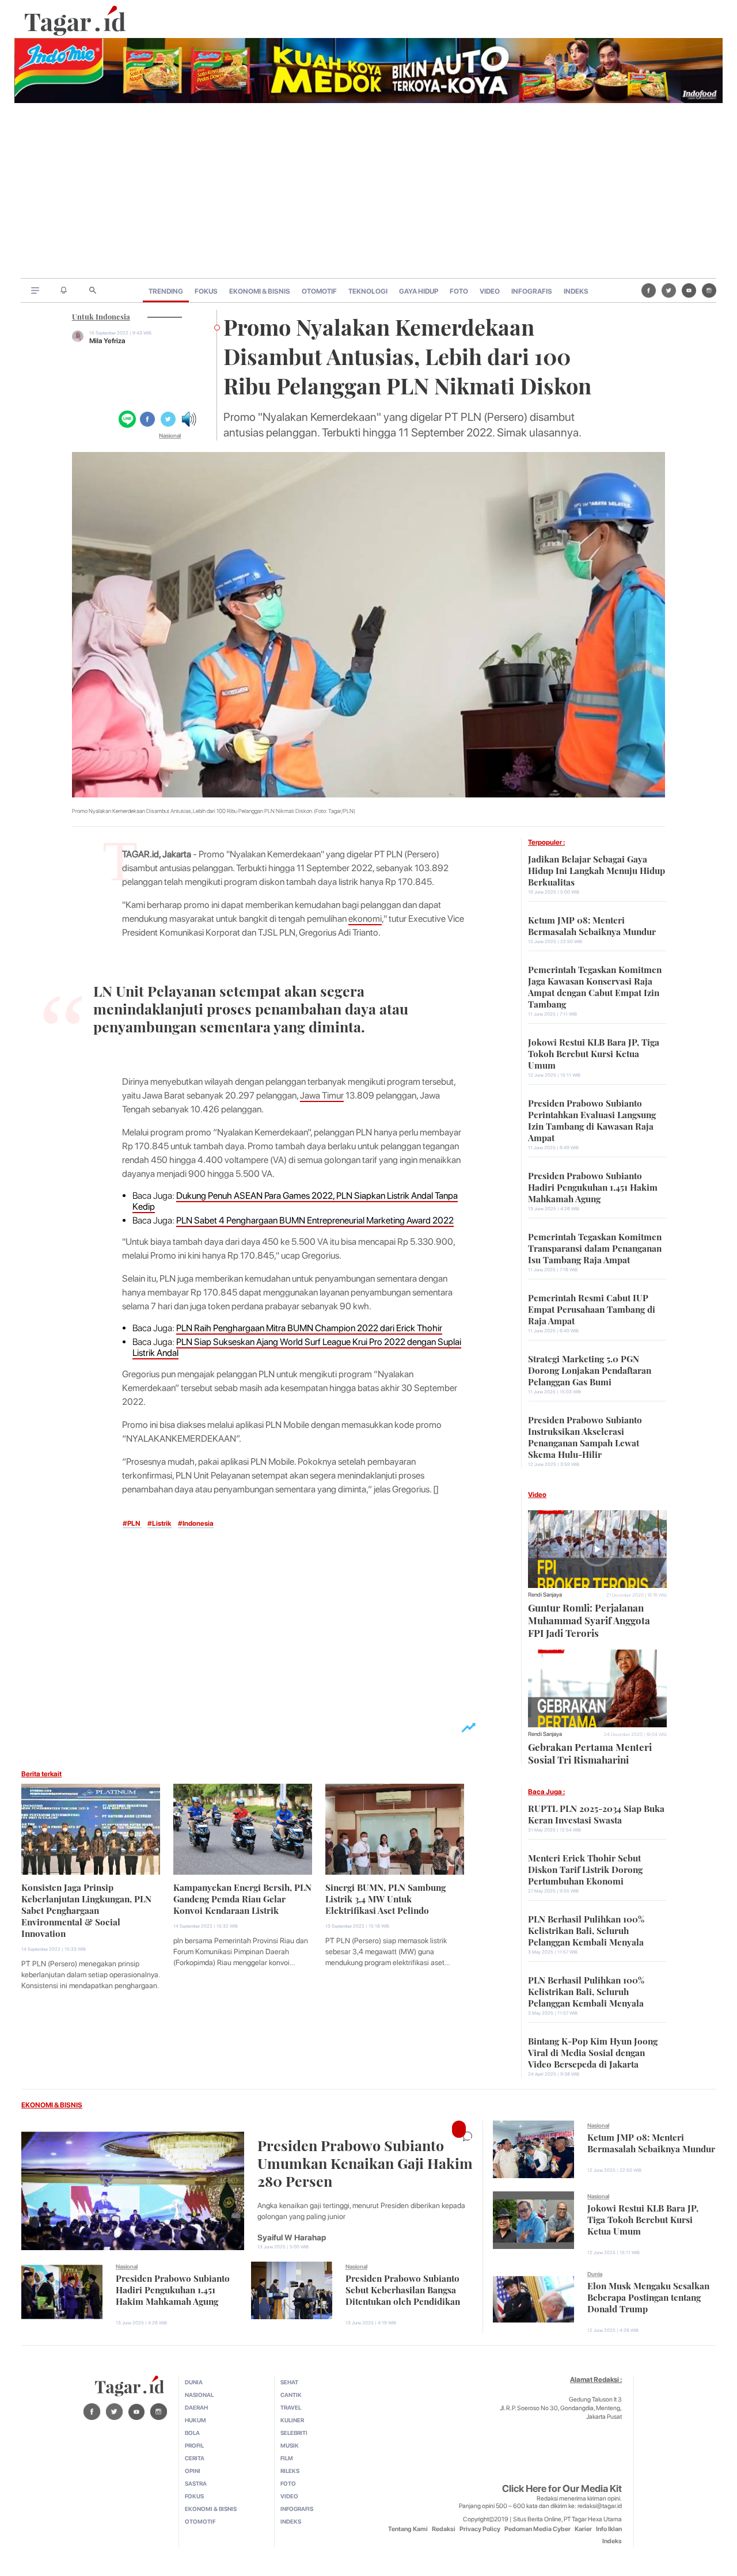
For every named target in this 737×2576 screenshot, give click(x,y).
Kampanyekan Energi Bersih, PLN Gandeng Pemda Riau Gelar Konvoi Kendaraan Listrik (242, 1898)
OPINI (193, 2471)
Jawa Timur (322, 1095)
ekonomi (365, 919)
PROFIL (194, 2445)
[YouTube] (689, 290)
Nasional (170, 435)
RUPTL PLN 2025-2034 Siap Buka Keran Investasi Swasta (596, 1813)
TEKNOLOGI (368, 291)
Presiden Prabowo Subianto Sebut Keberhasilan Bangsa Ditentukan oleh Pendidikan (403, 2289)
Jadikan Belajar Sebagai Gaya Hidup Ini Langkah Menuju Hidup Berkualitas (597, 869)
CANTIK (291, 2395)
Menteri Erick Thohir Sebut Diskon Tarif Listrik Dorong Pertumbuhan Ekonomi (585, 1868)
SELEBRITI (294, 2433)
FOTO (459, 291)
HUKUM (195, 2420)
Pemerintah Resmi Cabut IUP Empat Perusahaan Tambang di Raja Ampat (592, 1308)
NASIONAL (199, 2395)
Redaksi (444, 2529)
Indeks (612, 2541)
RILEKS (290, 2471)
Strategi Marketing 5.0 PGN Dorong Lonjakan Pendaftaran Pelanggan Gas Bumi (590, 1369)
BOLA (192, 2433)
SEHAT (289, 2382)
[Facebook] (649, 290)
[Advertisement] (368, 192)
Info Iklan (609, 2529)
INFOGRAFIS (532, 291)
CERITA (195, 2458)
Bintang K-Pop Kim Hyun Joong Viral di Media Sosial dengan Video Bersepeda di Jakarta (593, 2051)
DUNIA (194, 2382)
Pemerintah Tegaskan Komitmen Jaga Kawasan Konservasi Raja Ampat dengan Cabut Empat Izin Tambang (595, 986)
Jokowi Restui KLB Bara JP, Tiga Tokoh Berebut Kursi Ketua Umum (594, 1053)
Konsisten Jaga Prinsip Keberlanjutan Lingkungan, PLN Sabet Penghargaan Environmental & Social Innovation (86, 1909)
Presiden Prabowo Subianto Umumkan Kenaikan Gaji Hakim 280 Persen (365, 2162)
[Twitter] (669, 290)
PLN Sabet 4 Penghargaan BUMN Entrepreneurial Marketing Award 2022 (315, 1220)
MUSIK (290, 2445)
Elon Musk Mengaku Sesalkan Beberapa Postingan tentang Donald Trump (648, 2296)
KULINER (292, 2420)
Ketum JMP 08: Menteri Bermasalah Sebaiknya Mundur (592, 925)
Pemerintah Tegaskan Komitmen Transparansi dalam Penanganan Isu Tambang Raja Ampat (595, 1247)
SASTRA (196, 2483)
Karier (583, 2529)
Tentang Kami (408, 2529)
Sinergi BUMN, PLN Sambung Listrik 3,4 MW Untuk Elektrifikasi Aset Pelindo (385, 1898)
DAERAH (196, 2407)
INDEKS (576, 291)
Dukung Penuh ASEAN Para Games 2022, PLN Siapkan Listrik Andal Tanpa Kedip (295, 1201)
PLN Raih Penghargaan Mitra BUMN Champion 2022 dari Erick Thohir (309, 1328)
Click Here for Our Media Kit (562, 2488)
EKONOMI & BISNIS (260, 291)
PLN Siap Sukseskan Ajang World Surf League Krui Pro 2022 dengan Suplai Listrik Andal (297, 1347)
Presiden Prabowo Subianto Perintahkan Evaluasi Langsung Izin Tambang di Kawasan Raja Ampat (592, 1119)
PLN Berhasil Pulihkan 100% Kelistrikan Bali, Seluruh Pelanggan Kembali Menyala (586, 1929)
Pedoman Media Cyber (537, 2529)
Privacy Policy (480, 2529)
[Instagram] (709, 290)
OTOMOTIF (319, 291)
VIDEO (490, 291)
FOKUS (206, 291)
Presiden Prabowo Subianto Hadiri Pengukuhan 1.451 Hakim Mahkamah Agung (593, 1186)
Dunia (595, 2274)
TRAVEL (291, 2407)
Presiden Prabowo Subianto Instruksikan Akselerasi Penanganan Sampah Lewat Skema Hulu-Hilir (585, 1436)
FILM (287, 2458)
